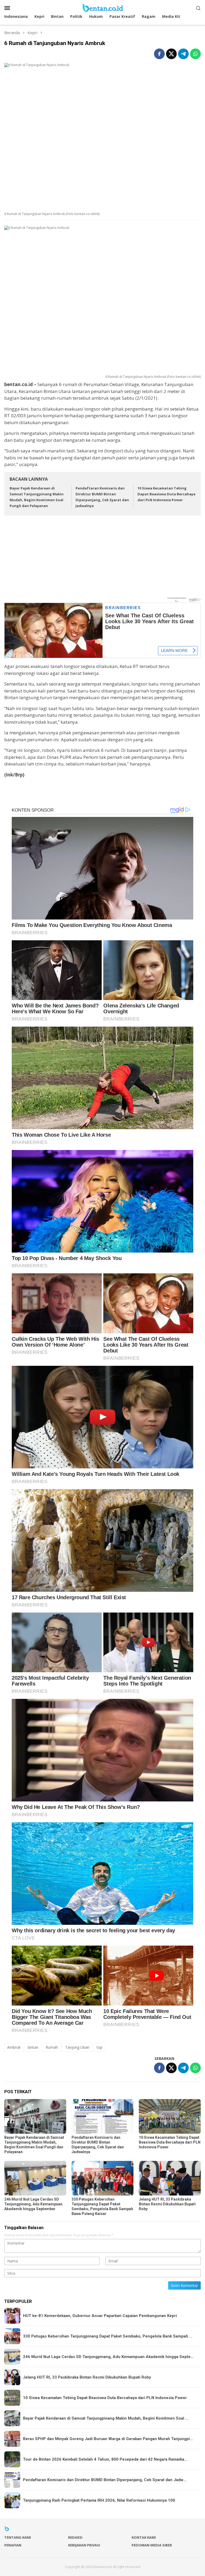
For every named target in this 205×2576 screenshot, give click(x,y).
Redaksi (75, 2537)
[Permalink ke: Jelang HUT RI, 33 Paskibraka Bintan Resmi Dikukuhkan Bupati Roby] (170, 2178)
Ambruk (14, 2047)
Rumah (52, 2047)
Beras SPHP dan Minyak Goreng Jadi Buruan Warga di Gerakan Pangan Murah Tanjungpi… (108, 2439)
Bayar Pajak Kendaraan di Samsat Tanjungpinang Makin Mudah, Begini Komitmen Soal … (106, 2418)
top (100, 2047)
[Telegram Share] (183, 54)
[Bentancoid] (102, 7)
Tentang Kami (18, 2537)
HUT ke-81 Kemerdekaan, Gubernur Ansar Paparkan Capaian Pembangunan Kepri (100, 2316)
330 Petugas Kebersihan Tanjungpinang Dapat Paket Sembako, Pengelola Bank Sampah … (108, 2336)
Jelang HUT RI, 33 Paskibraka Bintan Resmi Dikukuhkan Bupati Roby (167, 2204)
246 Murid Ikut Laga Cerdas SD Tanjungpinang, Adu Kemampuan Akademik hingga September (33, 2204)
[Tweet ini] (171, 54)
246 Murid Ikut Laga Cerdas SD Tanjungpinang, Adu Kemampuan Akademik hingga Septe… (108, 2357)
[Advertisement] (102, 559)
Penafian (13, 2545)
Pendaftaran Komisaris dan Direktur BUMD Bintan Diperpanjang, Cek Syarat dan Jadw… (105, 2480)
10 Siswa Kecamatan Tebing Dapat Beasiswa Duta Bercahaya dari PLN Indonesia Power (166, 494)
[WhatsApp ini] (195, 54)
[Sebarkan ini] (159, 54)
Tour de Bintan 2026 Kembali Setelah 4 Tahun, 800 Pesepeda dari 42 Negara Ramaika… (105, 2459)
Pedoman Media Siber (152, 2545)
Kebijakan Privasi (84, 2545)
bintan (33, 2047)
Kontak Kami (144, 2537)
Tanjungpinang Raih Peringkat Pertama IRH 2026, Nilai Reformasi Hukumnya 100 (99, 2500)
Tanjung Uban (77, 2047)
